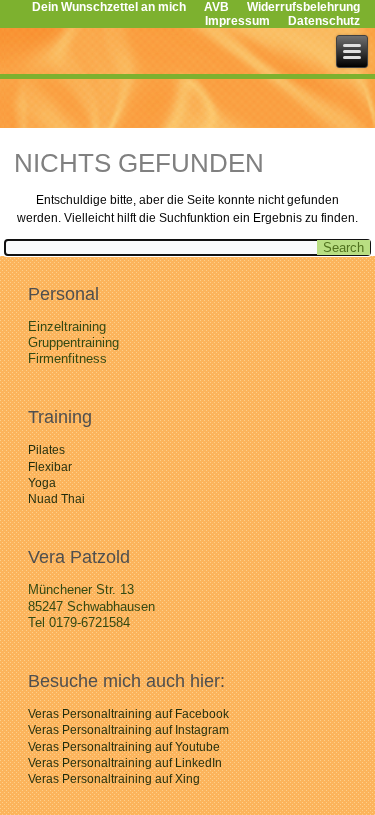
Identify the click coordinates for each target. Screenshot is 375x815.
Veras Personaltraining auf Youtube (124, 747)
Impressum (237, 21)
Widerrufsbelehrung (303, 7)
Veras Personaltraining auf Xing (114, 779)
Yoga (42, 483)
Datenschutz (324, 21)
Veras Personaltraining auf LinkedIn (125, 763)
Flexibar (50, 467)
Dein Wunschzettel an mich (109, 7)
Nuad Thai (56, 499)
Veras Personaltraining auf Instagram (128, 730)
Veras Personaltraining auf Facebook (128, 714)
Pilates (46, 450)
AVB (216, 7)
